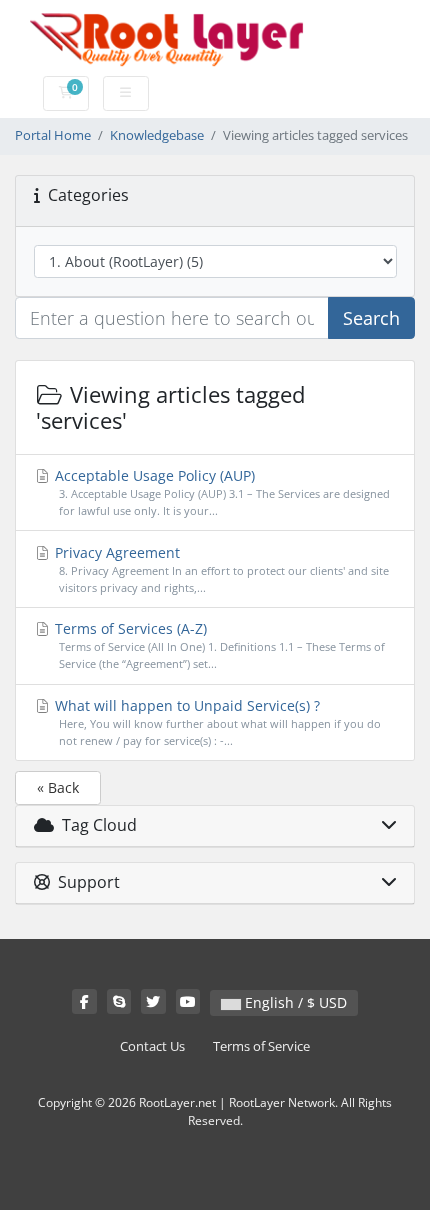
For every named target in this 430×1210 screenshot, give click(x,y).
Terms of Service (261, 1046)
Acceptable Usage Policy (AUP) (220, 492)
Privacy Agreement (220, 569)
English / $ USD (294, 1002)
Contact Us (152, 1046)
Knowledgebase (157, 135)
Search (371, 318)
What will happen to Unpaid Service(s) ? (216, 722)
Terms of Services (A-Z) (218, 645)
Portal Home (53, 135)
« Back (58, 787)
